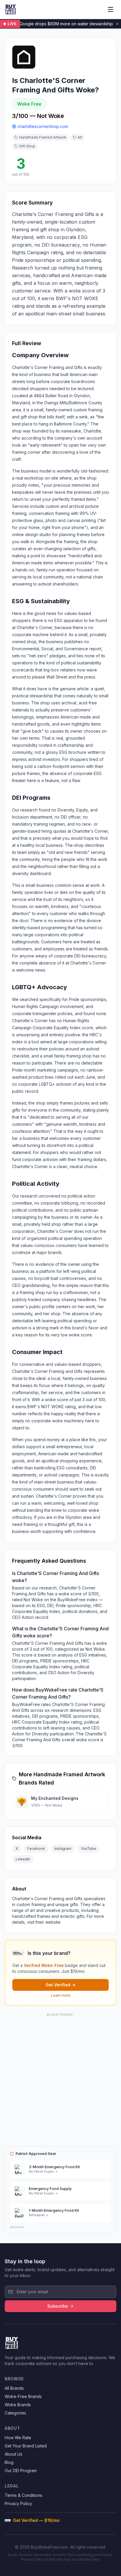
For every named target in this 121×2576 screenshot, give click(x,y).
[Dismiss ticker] (117, 24)
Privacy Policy (18, 2503)
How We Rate (18, 2438)
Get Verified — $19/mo (36, 2520)
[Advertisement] (60, 2079)
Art (80, 137)
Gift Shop (27, 146)
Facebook (36, 1849)
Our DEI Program (21, 2471)
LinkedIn (23, 1859)
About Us (14, 2454)
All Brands (14, 2388)
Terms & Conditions (23, 2495)
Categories (15, 2413)
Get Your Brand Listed (26, 2446)
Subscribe (58, 2306)
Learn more (61, 1995)
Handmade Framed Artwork (43, 137)
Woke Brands (18, 2405)
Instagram (63, 1849)
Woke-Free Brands (23, 2396)
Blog (9, 2462)
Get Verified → (60, 1985)
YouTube (88, 1849)
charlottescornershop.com (43, 126)
